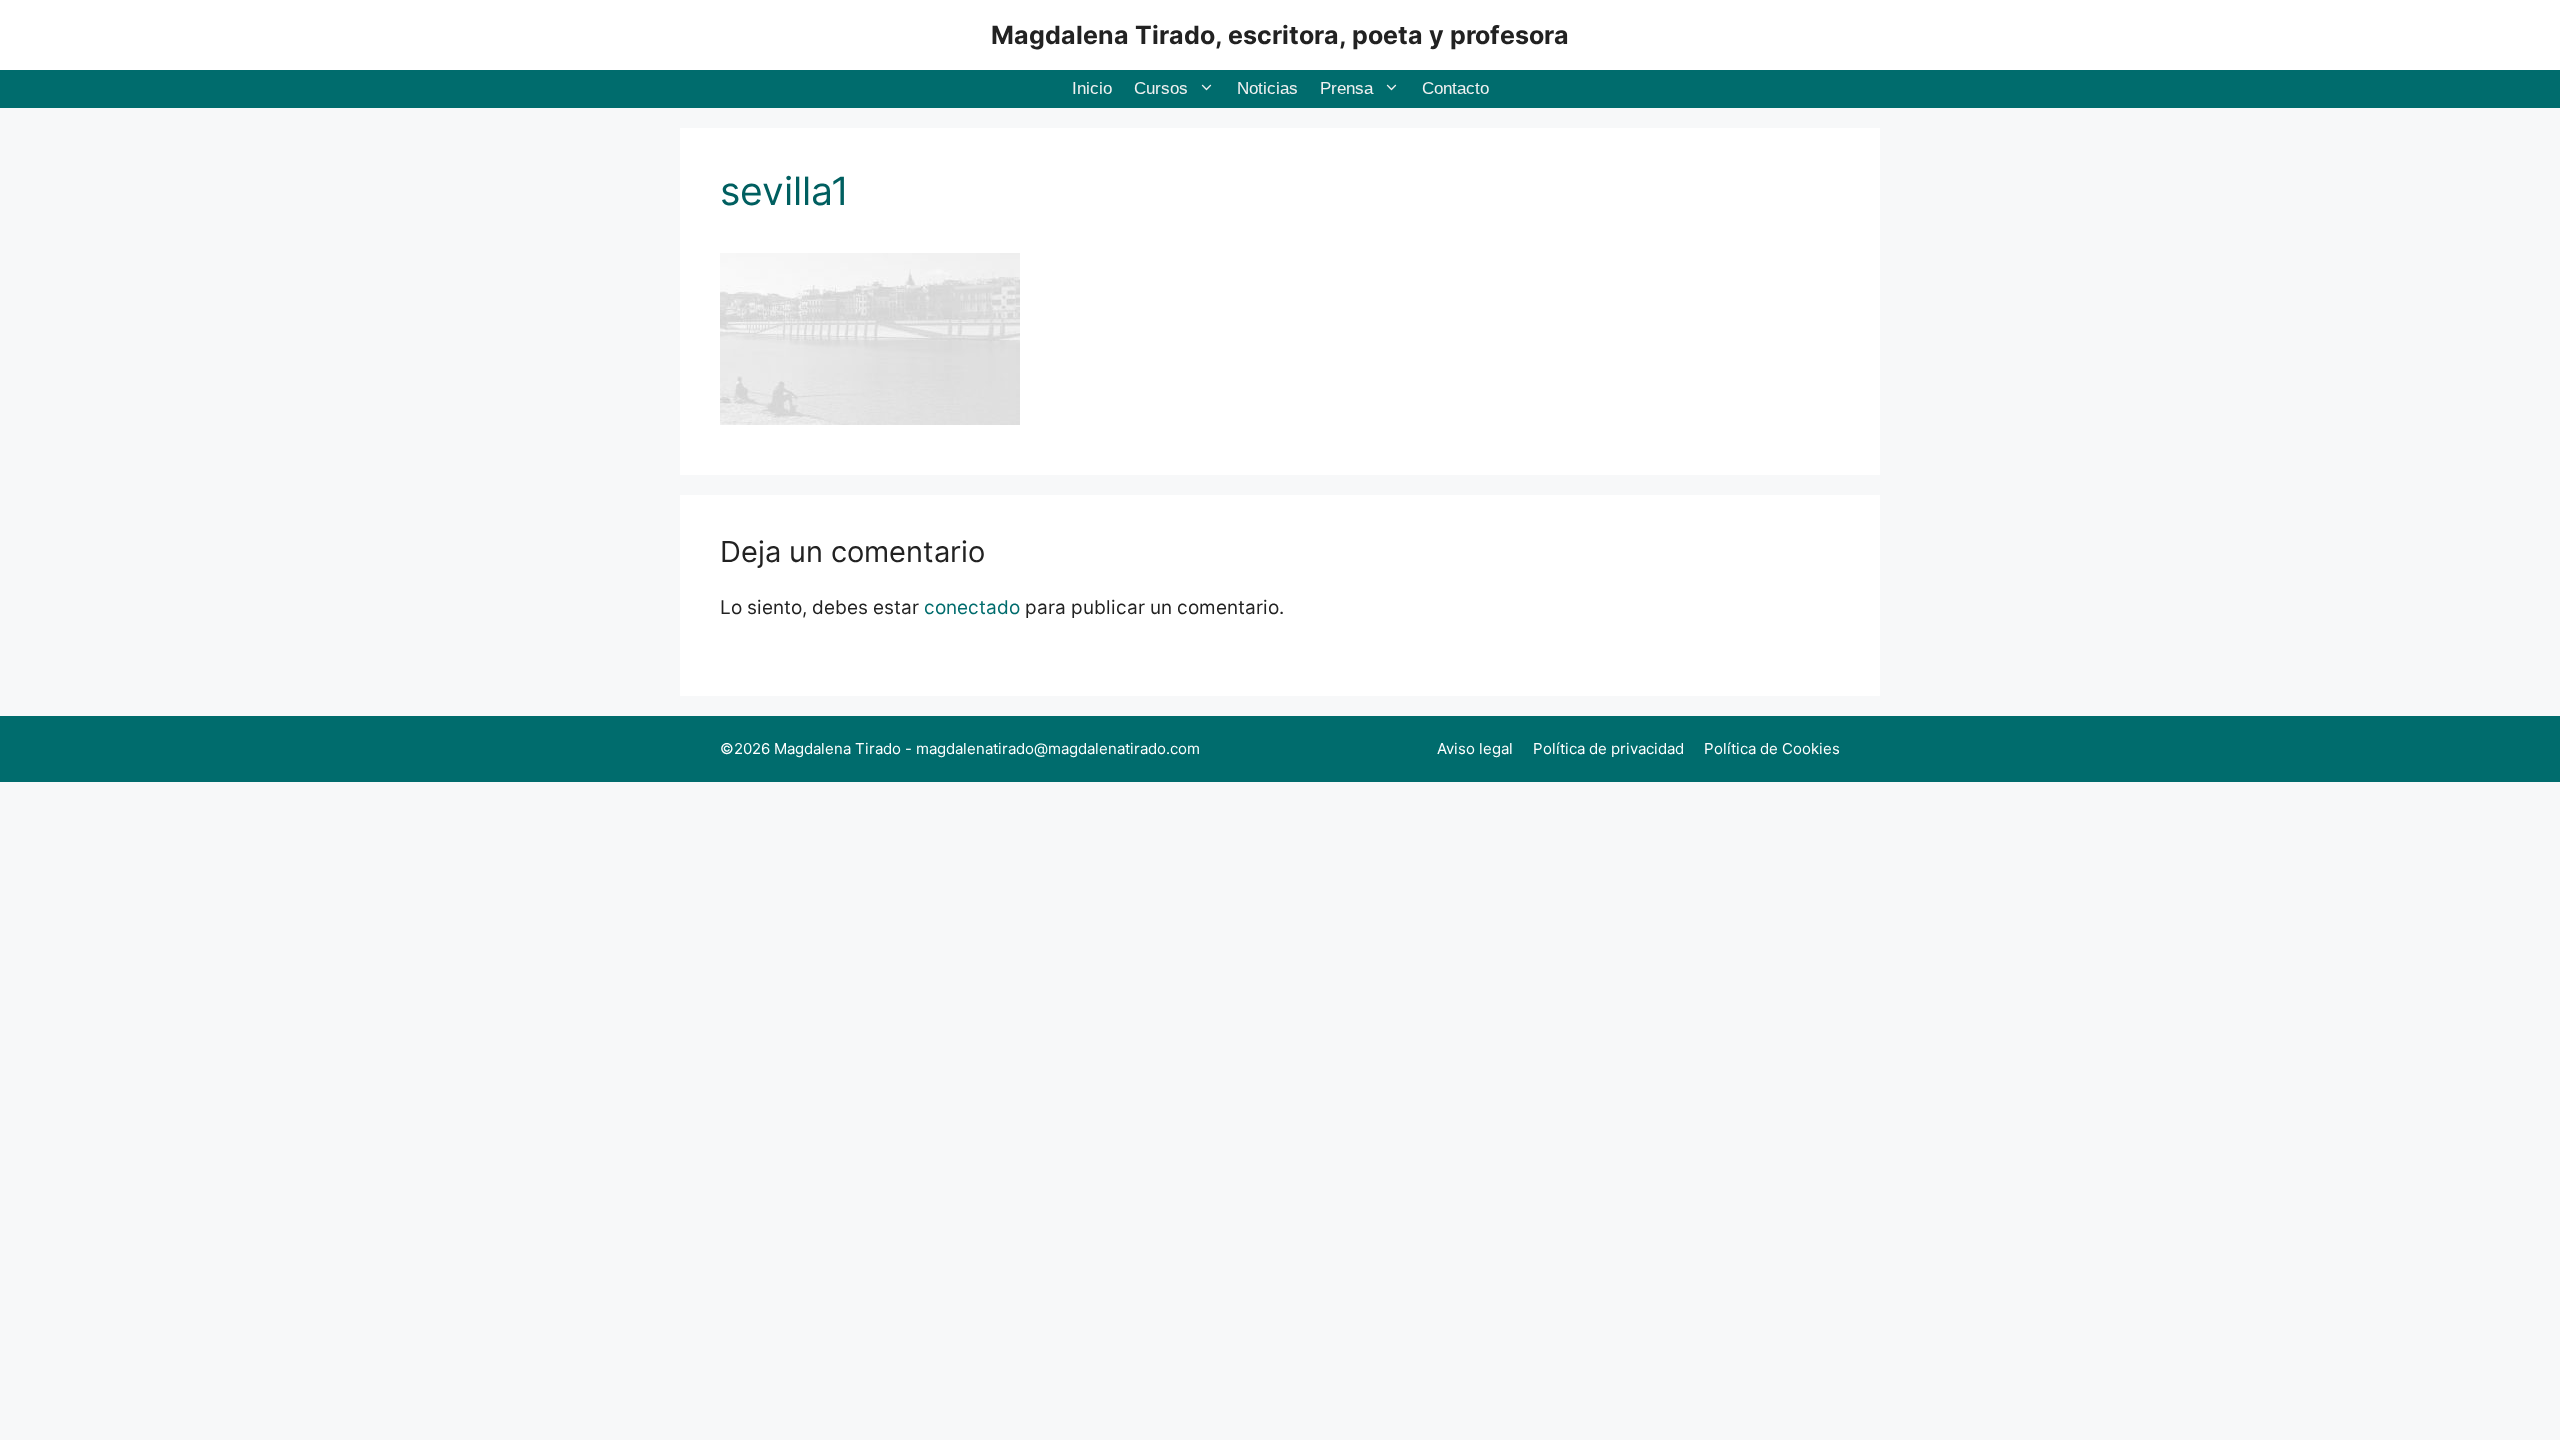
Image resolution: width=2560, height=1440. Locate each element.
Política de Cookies (1772, 748)
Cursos (1161, 88)
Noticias (1267, 88)
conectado (972, 607)
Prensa (1346, 88)
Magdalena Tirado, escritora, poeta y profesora (1280, 35)
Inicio (1092, 88)
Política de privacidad (1608, 748)
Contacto (1455, 88)
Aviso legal (1475, 748)
